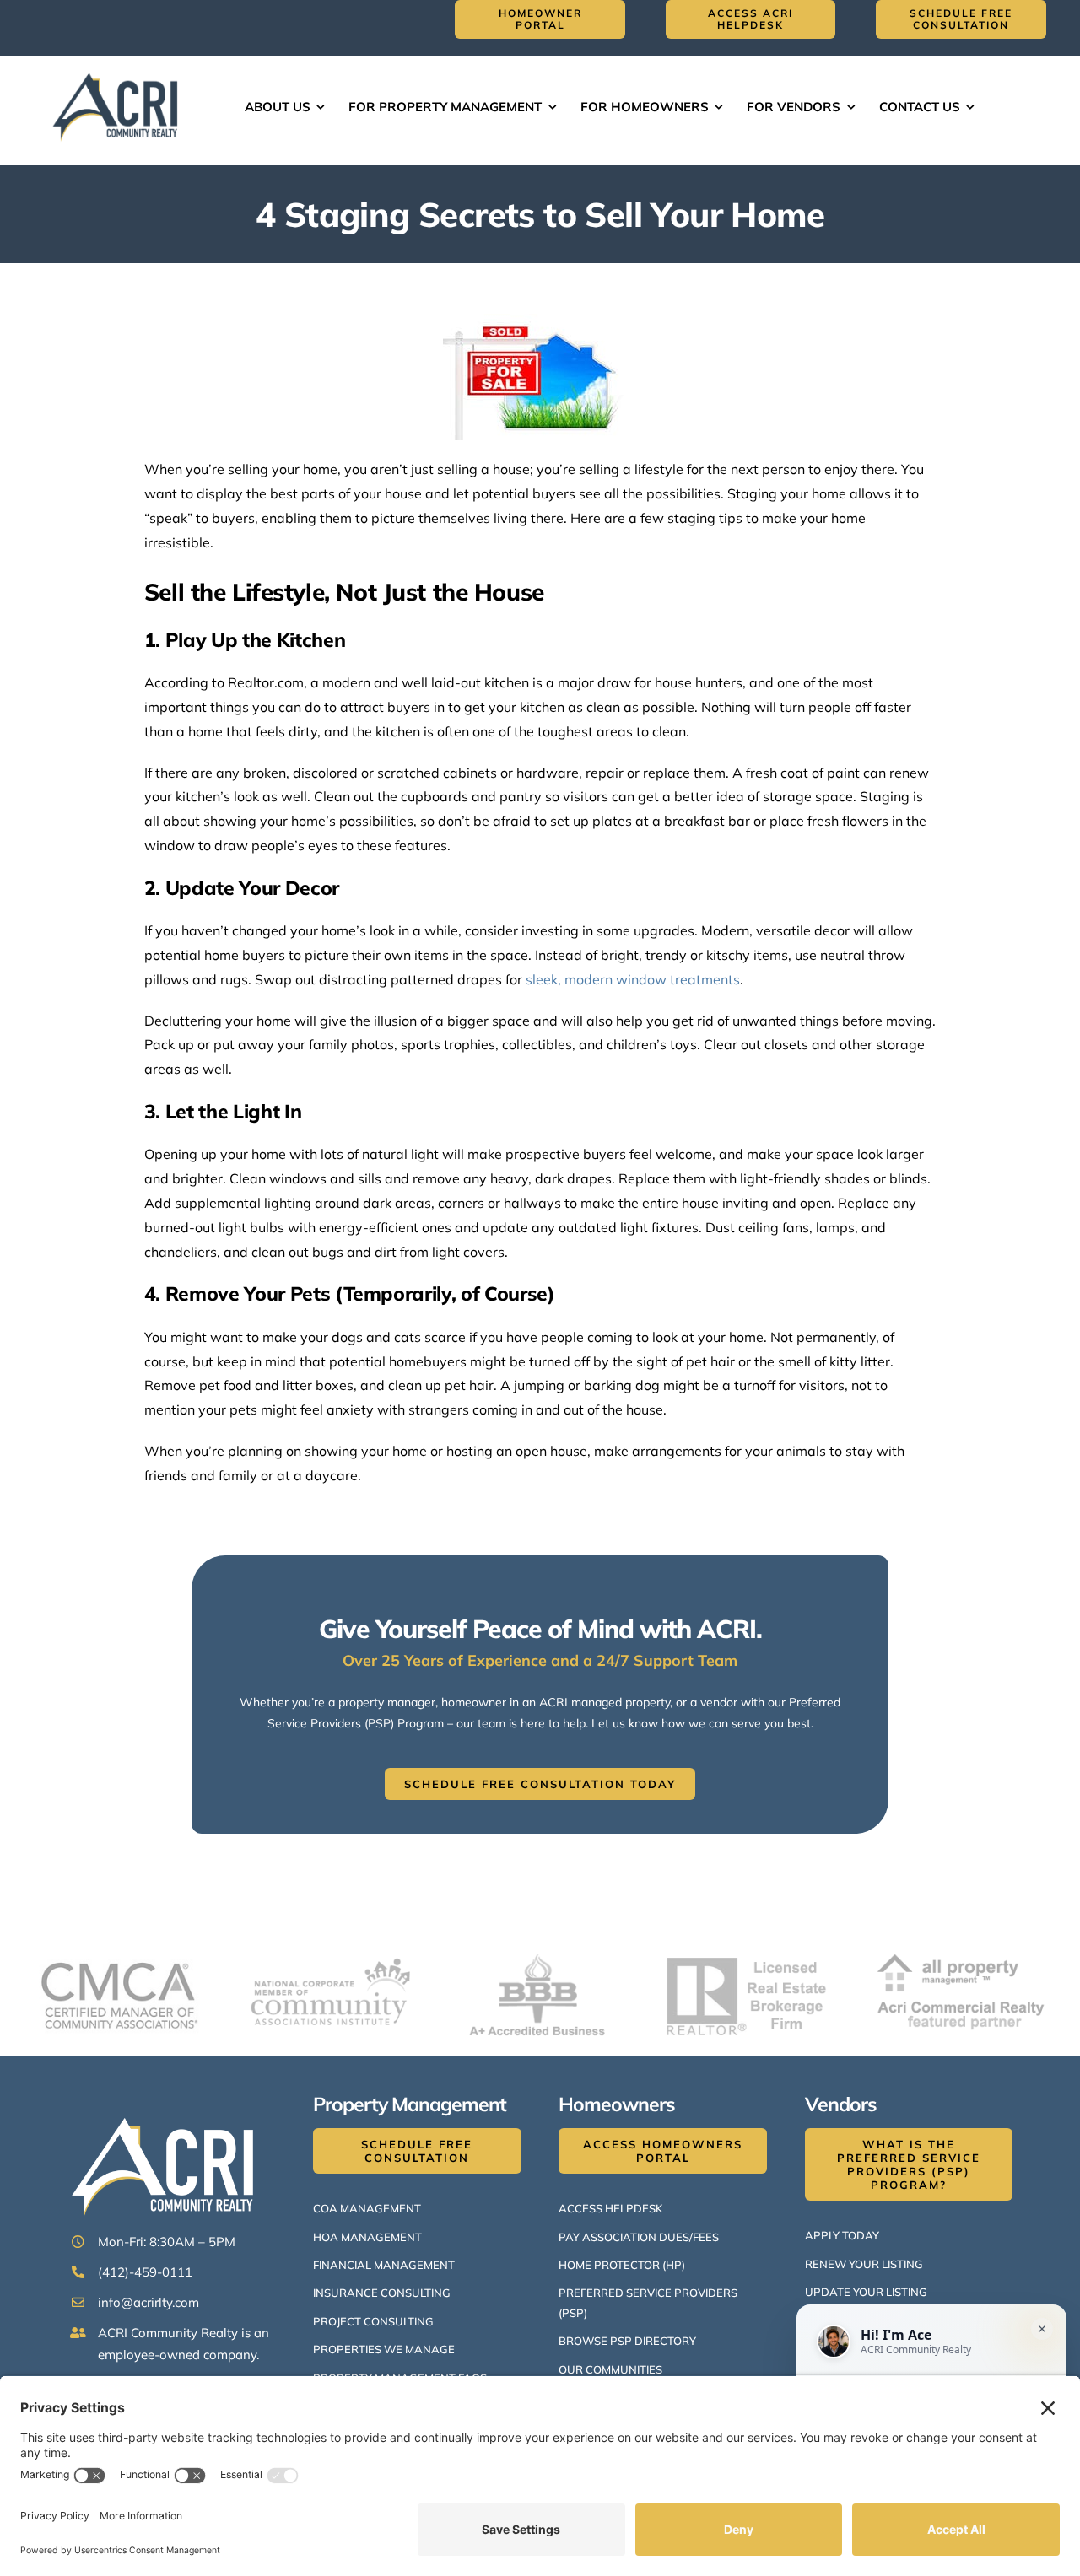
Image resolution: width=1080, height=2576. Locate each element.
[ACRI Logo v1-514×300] (119, 71)
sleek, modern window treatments (633, 979)
